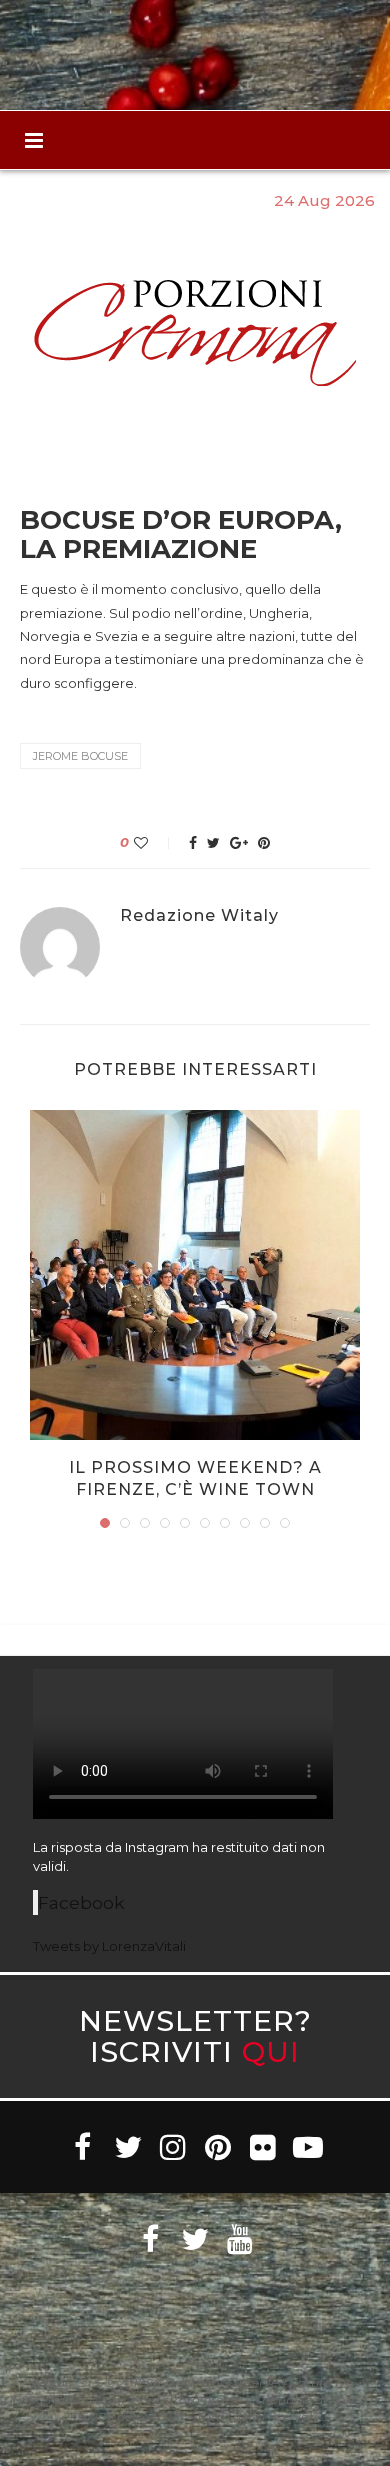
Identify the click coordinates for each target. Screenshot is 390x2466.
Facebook (81, 1902)
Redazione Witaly (199, 916)
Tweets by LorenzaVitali (109, 1946)
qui (271, 2051)
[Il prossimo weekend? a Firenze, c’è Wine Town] (195, 1275)
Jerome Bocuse (80, 756)
